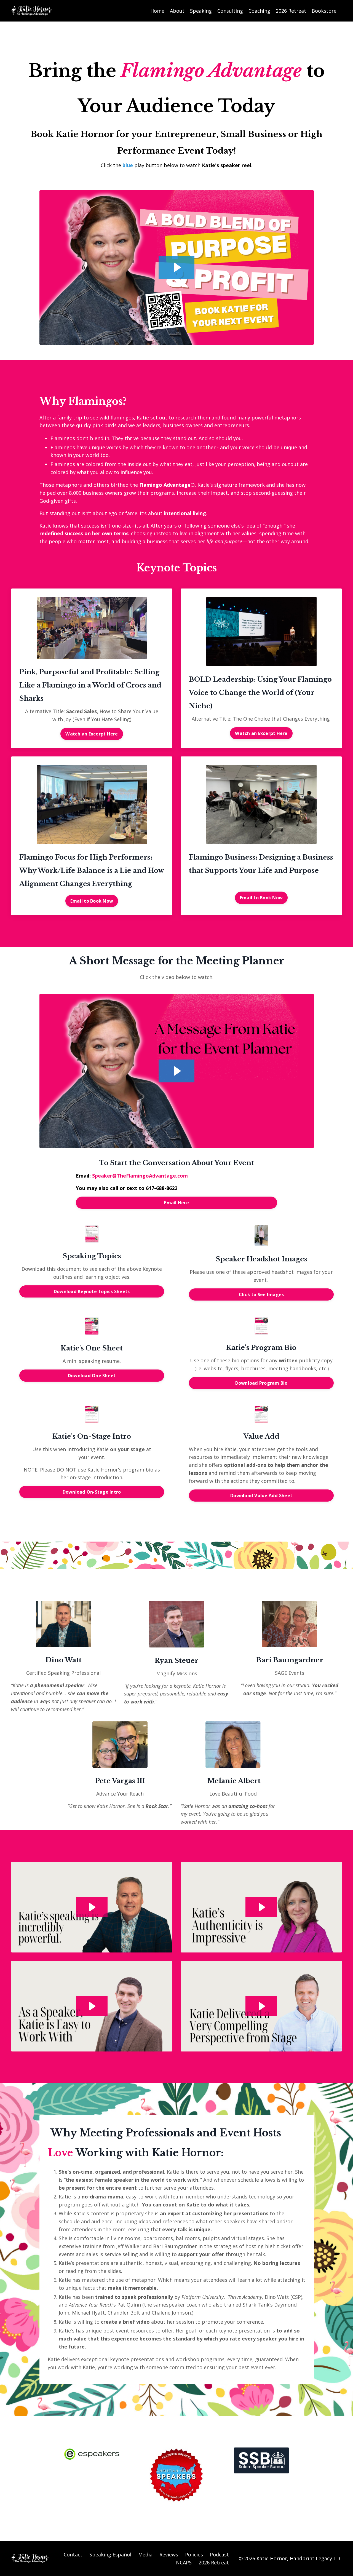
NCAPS (184, 2562)
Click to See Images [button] (261, 1294)
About (177, 11)
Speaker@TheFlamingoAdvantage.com (140, 1176)
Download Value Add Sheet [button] (261, 1496)
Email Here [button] (176, 1203)
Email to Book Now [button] (92, 901)
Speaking (201, 11)
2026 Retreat (291, 11)
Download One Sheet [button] (92, 1376)
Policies (194, 2554)
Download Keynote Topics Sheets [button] (92, 1291)
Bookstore (324, 11)
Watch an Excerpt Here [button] (92, 734)
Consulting (230, 11)
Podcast (219, 2554)
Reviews (169, 2554)
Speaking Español (110, 2554)
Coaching (259, 11)
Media (145, 2554)
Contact (73, 2554)
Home (157, 11)
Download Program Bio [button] (261, 1383)
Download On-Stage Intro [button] (92, 1492)
